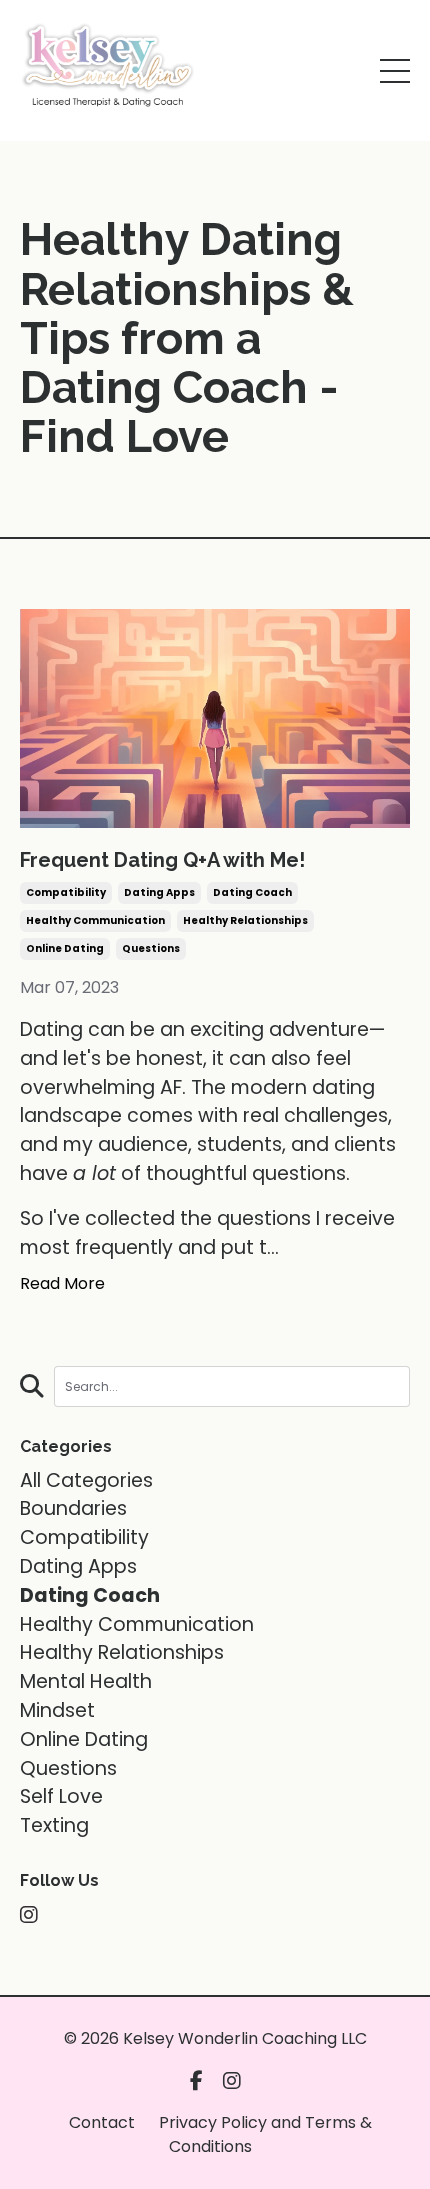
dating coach (252, 892)
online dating (65, 948)
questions (151, 948)
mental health (86, 1681)
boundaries (73, 1508)
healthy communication (95, 920)
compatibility (66, 892)
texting (54, 1825)
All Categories (86, 1480)
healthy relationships (245, 920)
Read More (62, 1283)
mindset (57, 1710)
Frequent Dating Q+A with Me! (162, 860)
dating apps (159, 892)
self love (61, 1796)
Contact (102, 2122)
